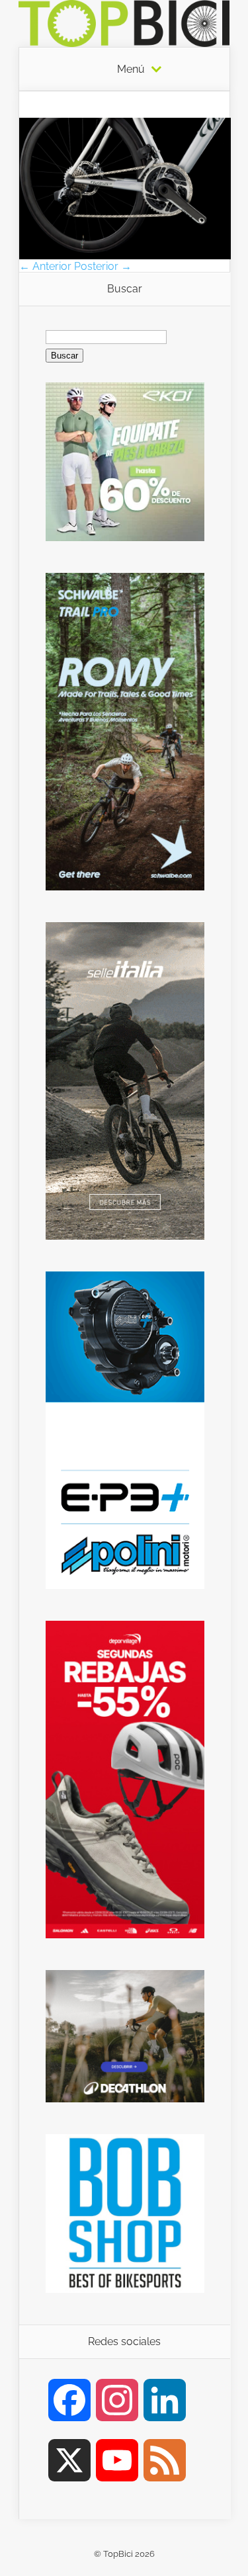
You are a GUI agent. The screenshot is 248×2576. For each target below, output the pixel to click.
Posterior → (103, 266)
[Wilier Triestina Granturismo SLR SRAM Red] (125, 256)
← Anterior (45, 266)
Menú (131, 69)
